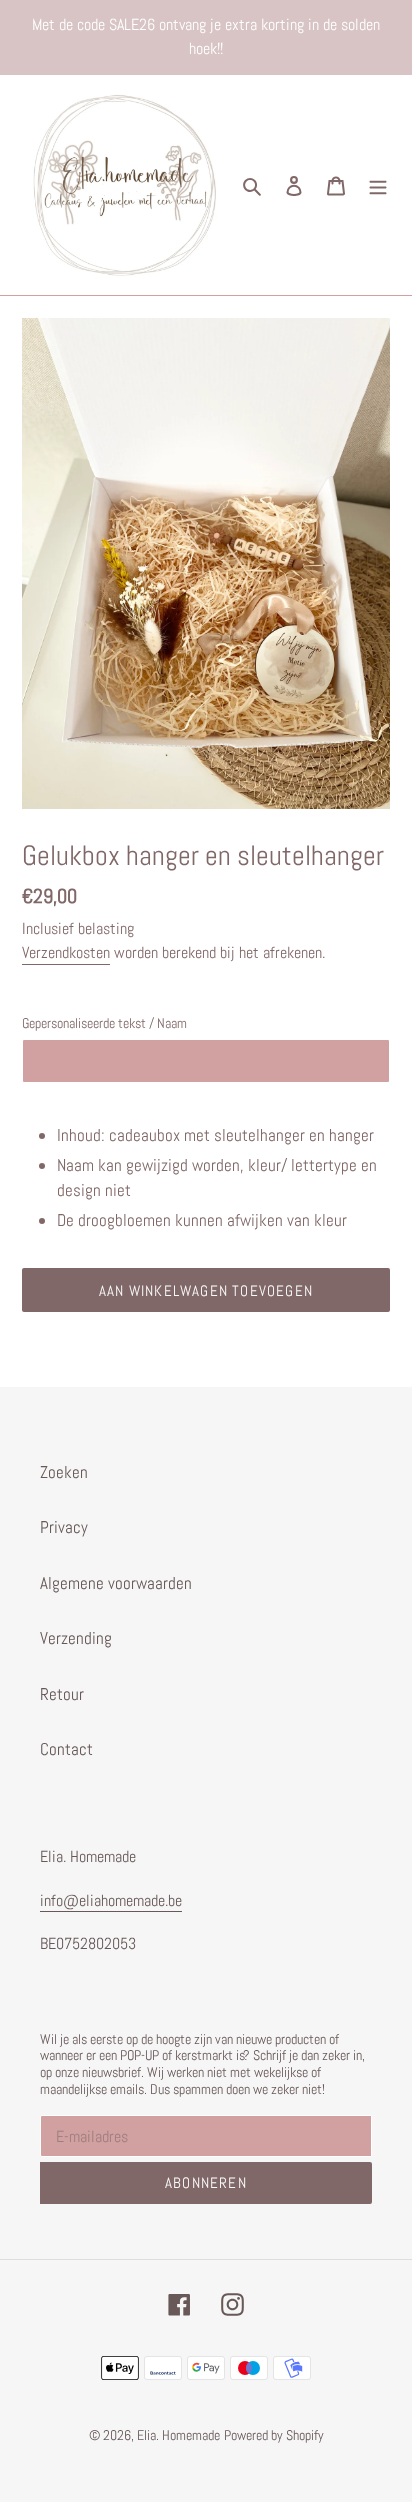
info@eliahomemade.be (111, 1900)
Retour (62, 1694)
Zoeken (64, 1472)
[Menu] (378, 185)
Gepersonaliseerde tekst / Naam (104, 1023)
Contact (66, 1749)
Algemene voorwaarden (116, 1583)
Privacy (64, 1527)
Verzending (76, 1638)
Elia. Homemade (178, 2435)
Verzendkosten (66, 952)
